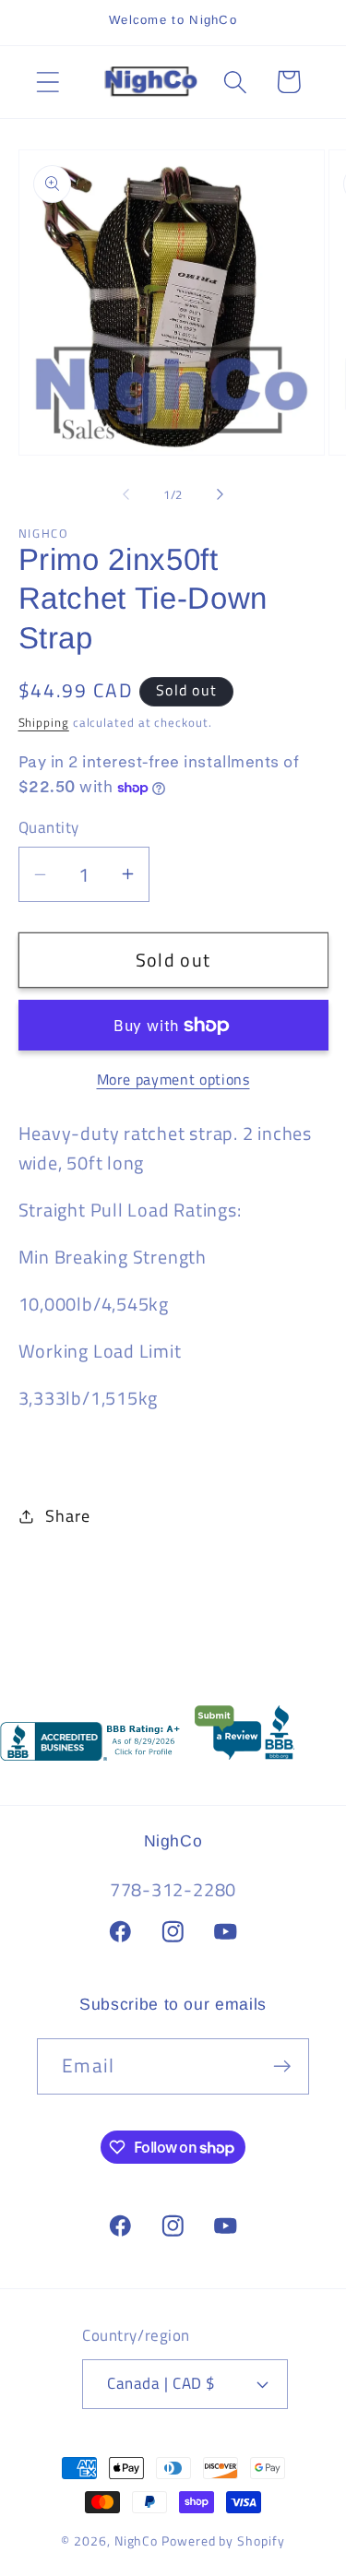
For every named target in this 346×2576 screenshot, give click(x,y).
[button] (48, 82)
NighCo (136, 2541)
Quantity (49, 828)
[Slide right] (220, 494)
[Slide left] (126, 494)
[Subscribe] (282, 2066)
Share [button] (67, 1515)
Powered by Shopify (223, 2541)
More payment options (173, 1080)
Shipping (44, 722)
